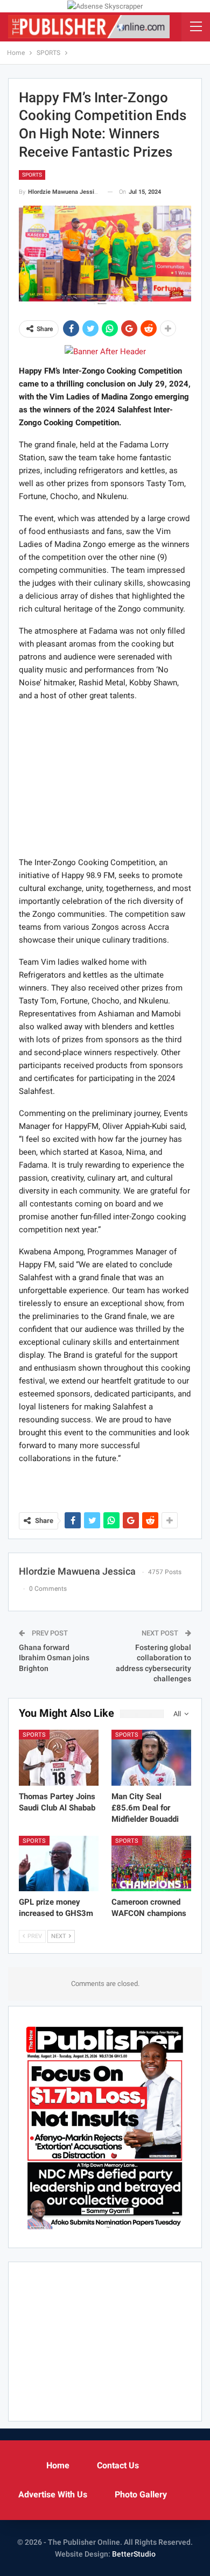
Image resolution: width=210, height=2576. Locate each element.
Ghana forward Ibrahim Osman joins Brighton (54, 1658)
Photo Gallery (141, 2494)
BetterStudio (134, 2554)
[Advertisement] (105, 778)
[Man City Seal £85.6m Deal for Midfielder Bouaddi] (151, 1758)
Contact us (118, 2465)
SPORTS (32, 175)
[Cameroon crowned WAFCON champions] (151, 1864)
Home (58, 2465)
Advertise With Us (53, 2494)
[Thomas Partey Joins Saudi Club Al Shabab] (59, 1758)
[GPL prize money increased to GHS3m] (59, 1864)
